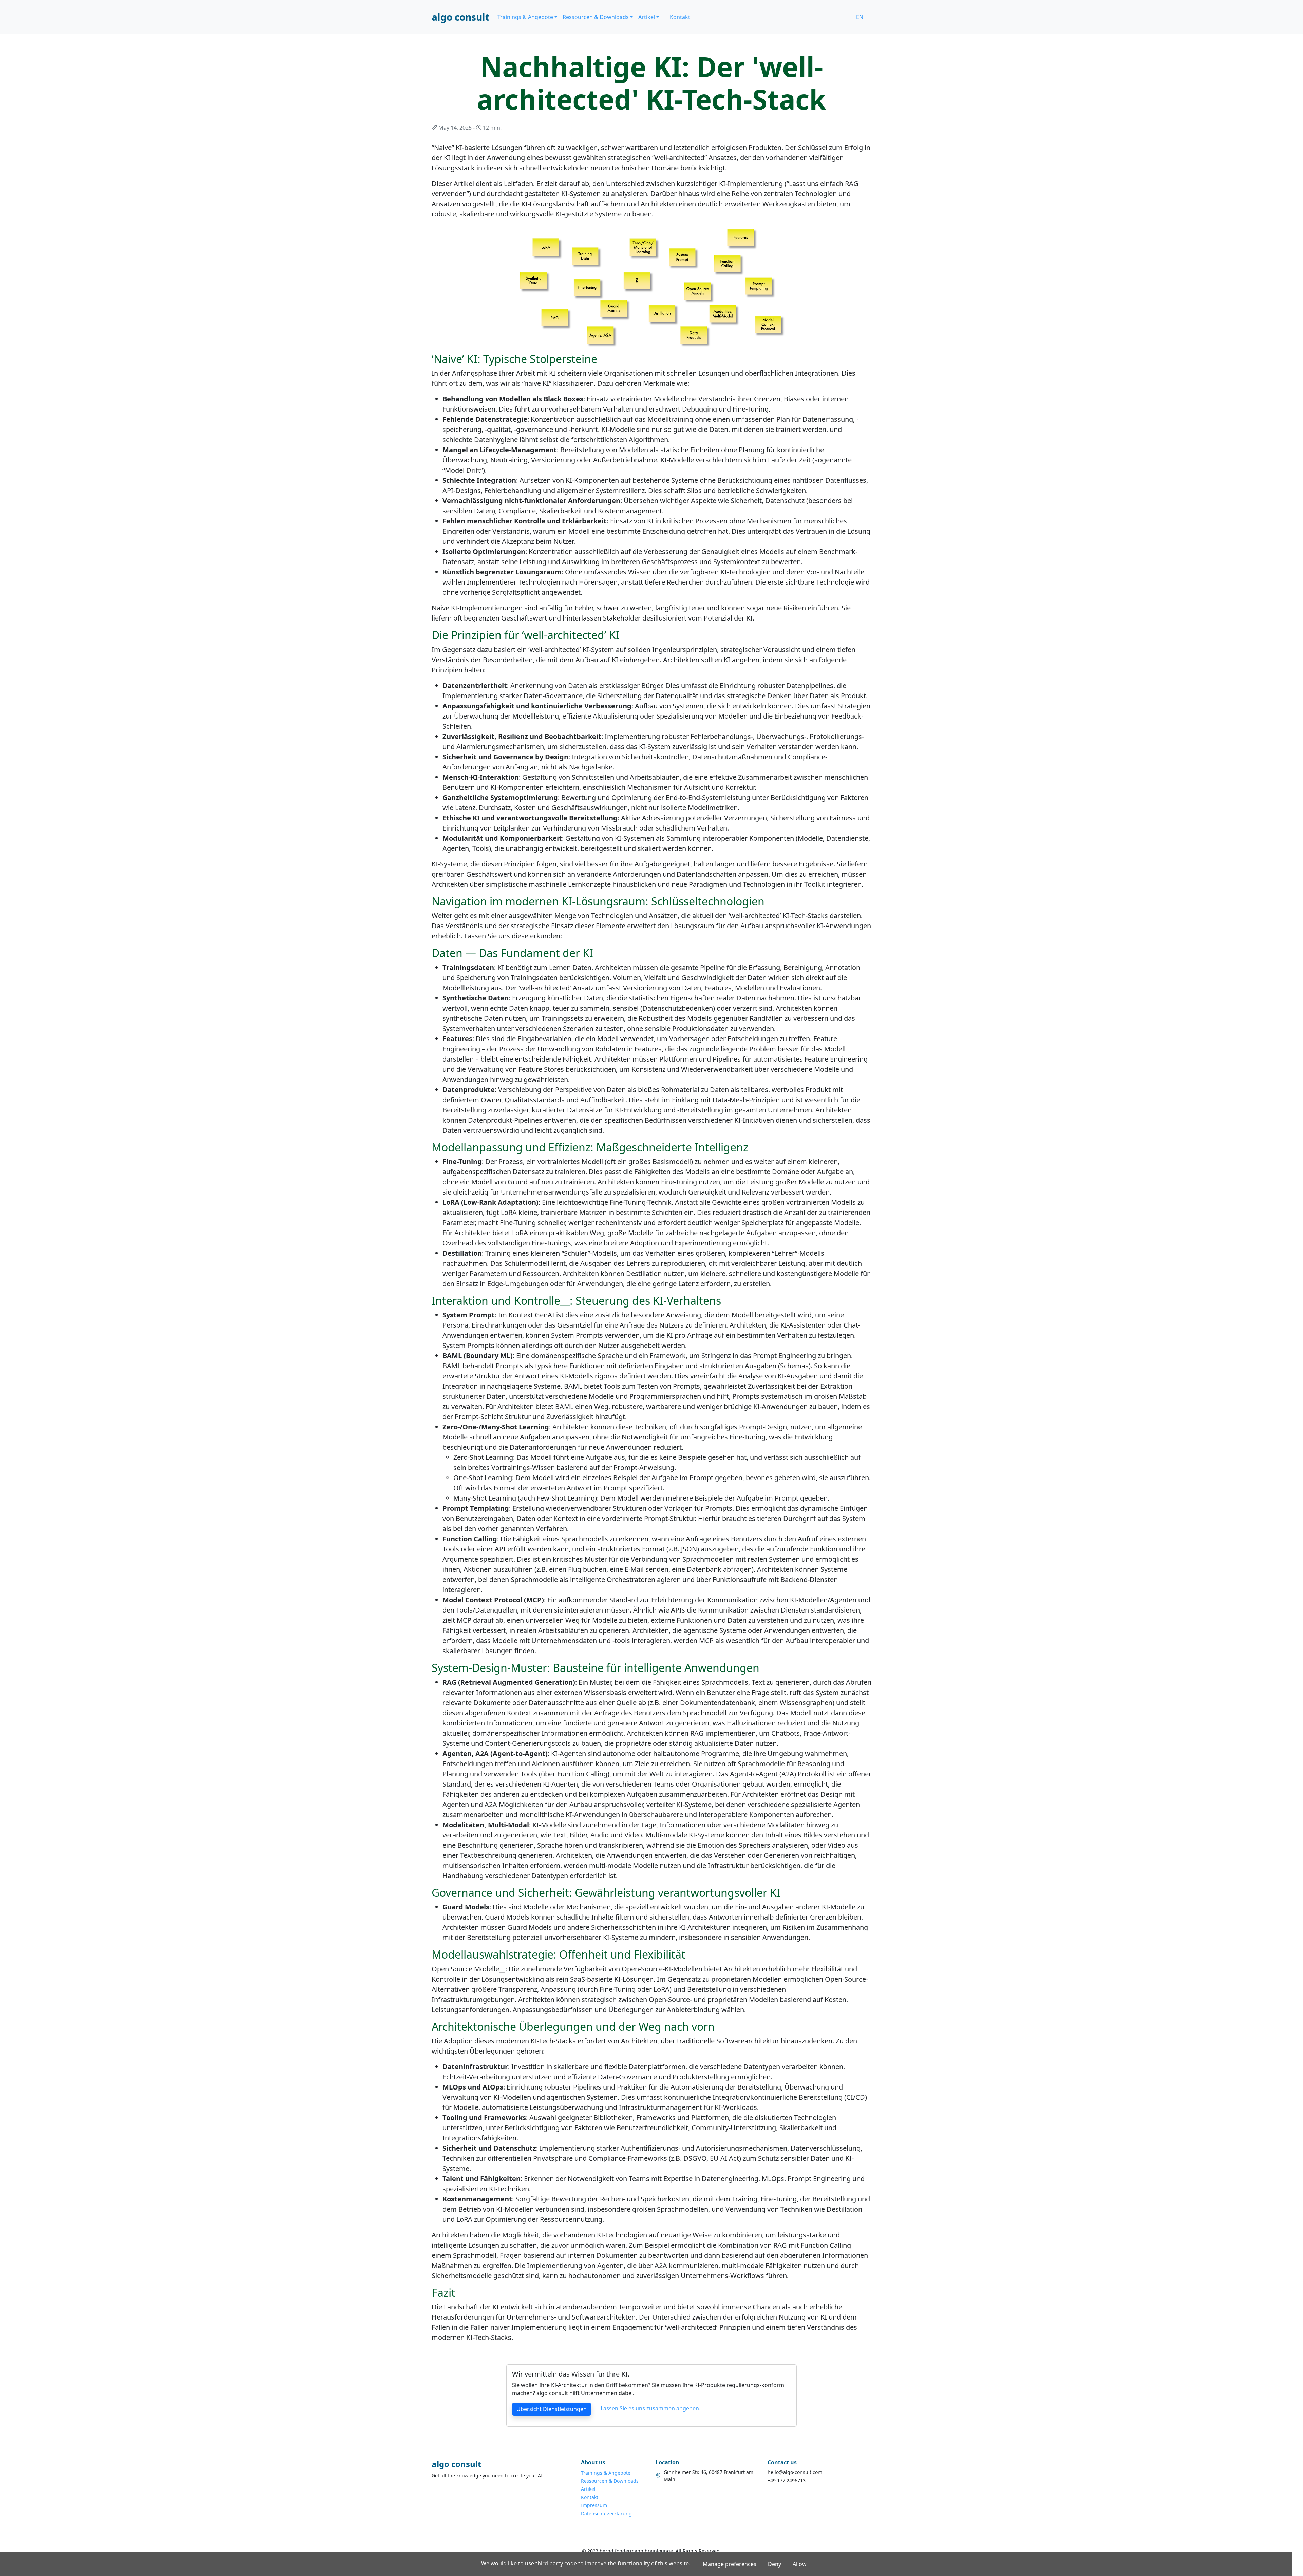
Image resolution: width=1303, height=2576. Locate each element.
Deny (775, 2564)
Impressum (594, 2505)
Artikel (588, 2489)
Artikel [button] (647, 17)
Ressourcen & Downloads (610, 2481)
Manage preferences (730, 2564)
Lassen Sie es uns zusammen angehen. (650, 2409)
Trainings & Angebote (606, 2473)
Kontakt (680, 17)
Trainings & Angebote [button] (525, 17)
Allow (800, 2564)
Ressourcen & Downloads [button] (596, 17)
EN (860, 17)
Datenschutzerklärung (606, 2513)
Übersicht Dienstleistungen (552, 2409)
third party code (556, 2563)
